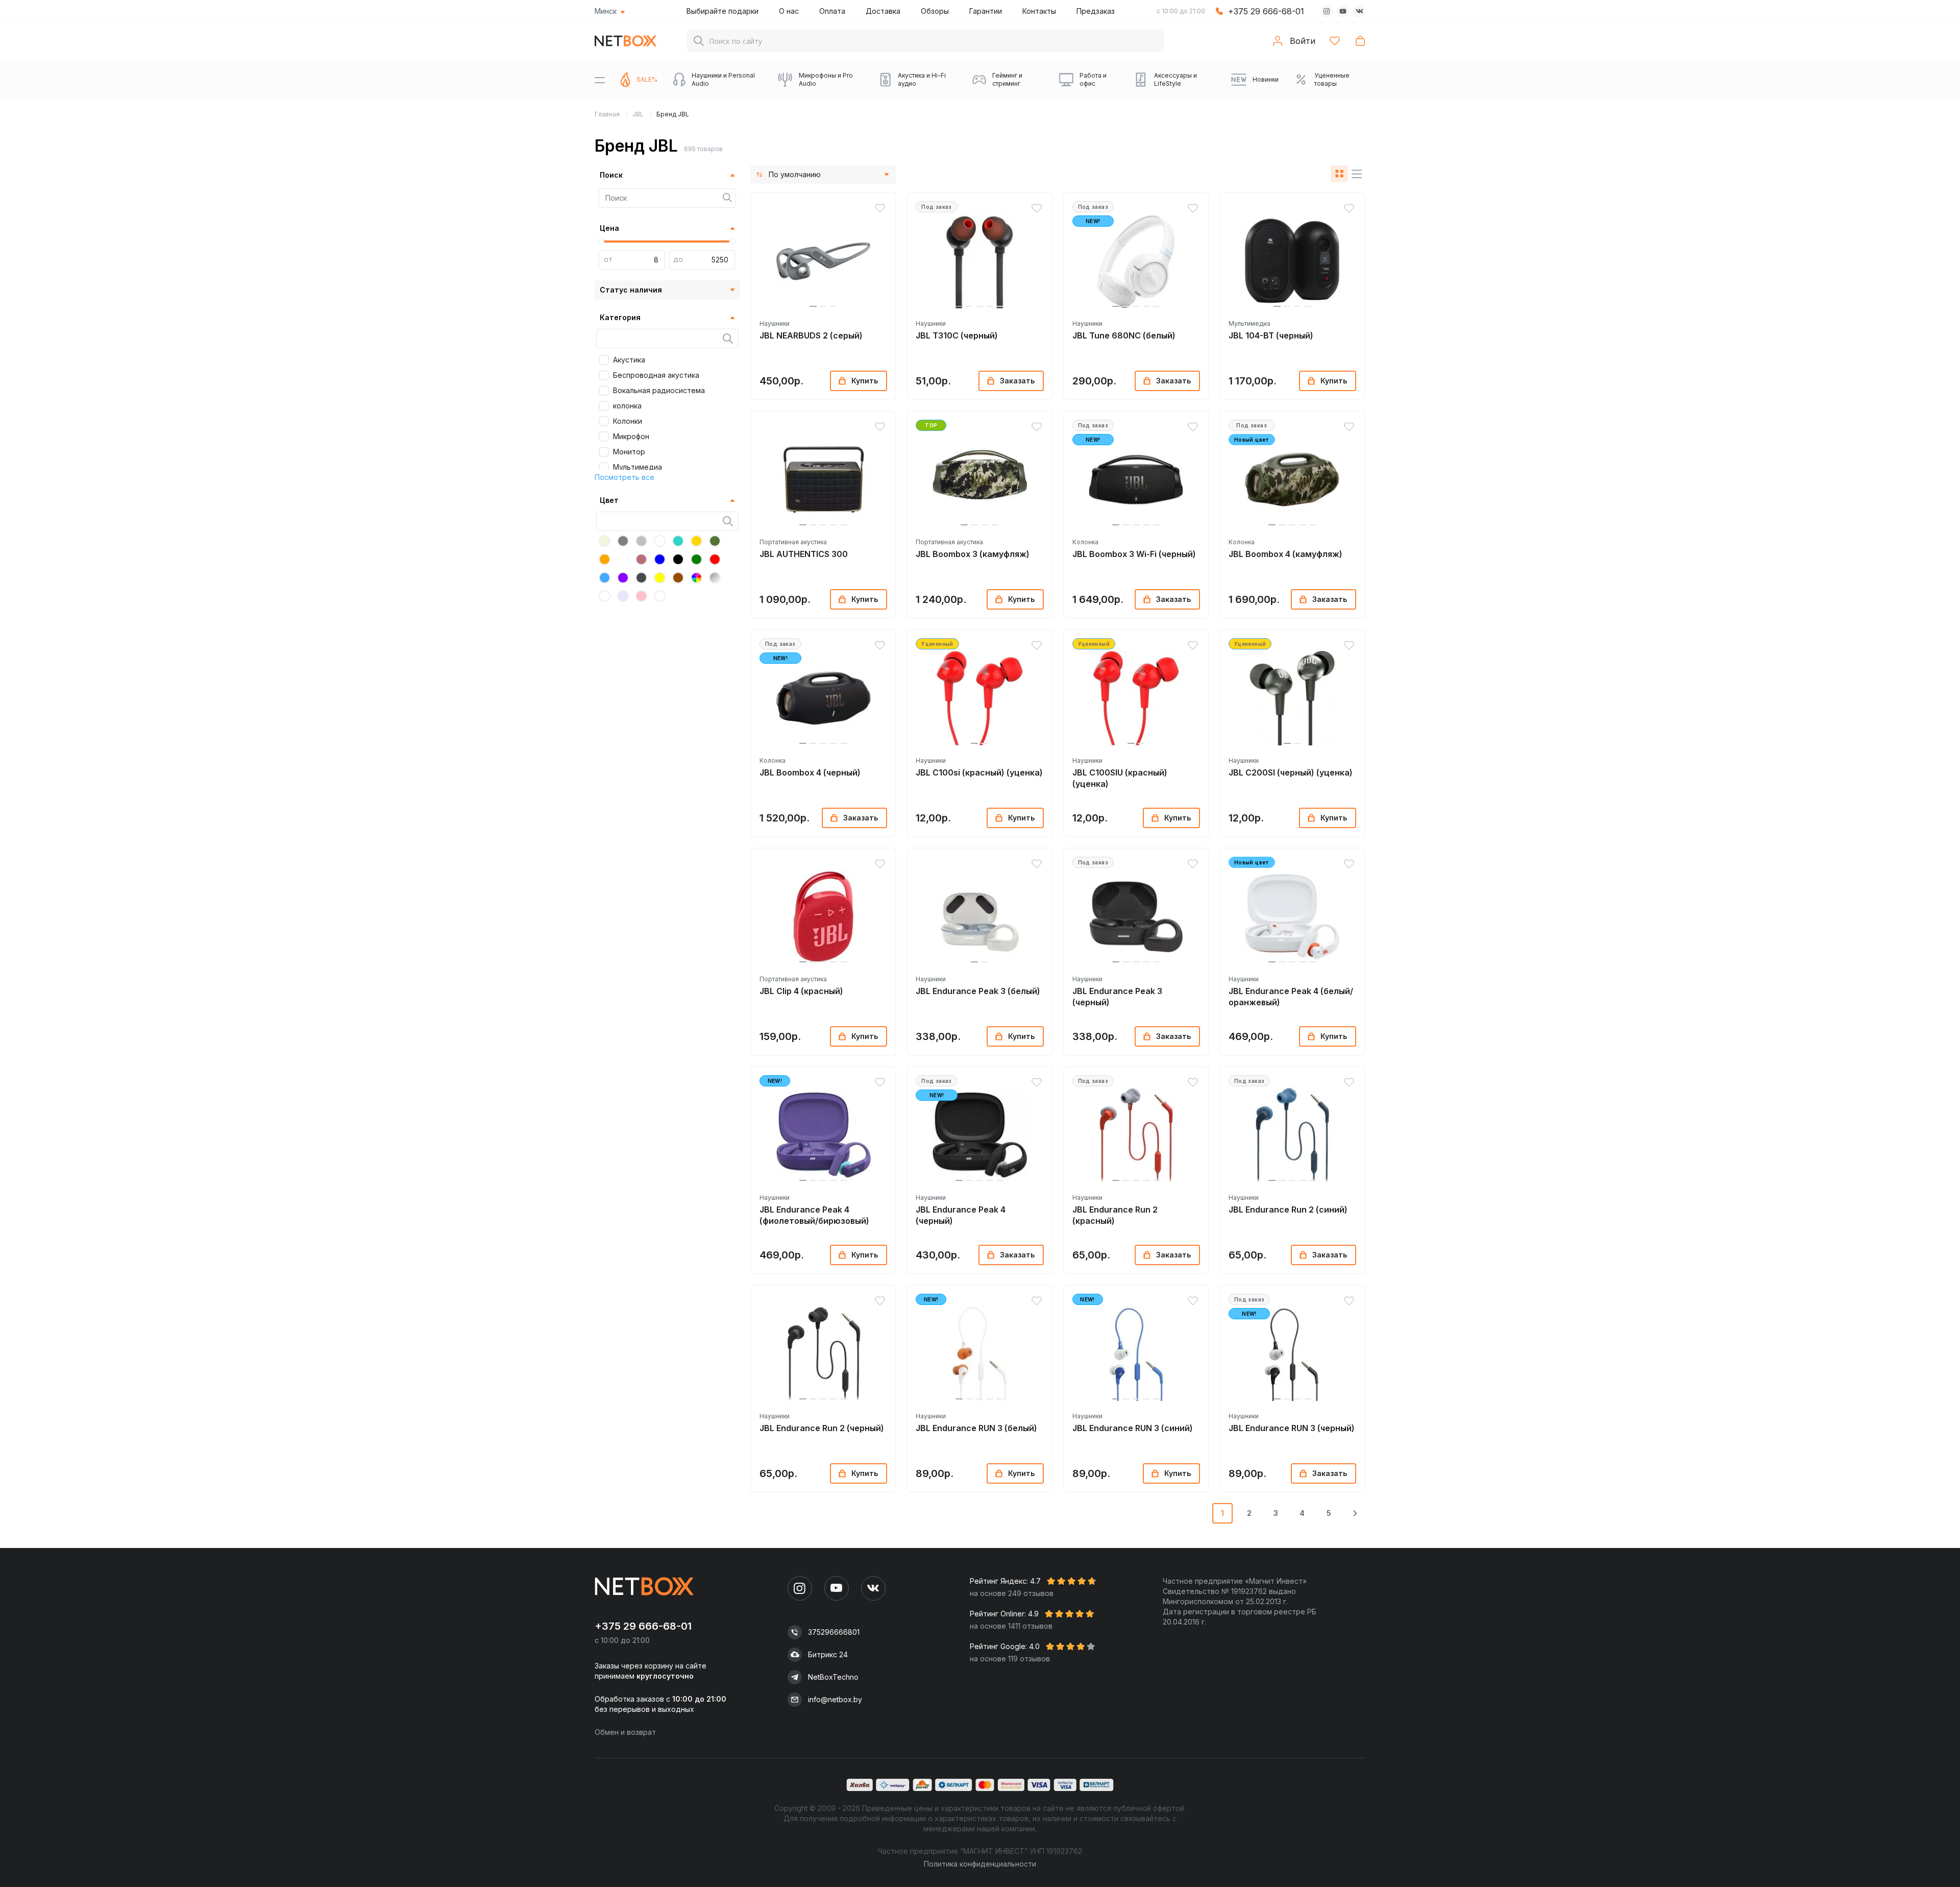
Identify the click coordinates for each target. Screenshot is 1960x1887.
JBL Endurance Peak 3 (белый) (978, 991)
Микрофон (631, 436)
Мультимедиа (638, 467)
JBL (638, 114)
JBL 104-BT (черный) (1271, 335)
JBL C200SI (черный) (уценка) (1291, 772)
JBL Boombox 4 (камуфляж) (1285, 554)
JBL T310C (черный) (957, 335)
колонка (627, 406)
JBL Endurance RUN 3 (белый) (976, 1428)
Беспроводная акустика (656, 375)
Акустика (629, 360)
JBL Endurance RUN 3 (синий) (1133, 1428)
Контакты (1039, 11)
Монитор (629, 452)
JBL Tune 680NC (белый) (1124, 335)
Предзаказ (1096, 11)
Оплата (832, 11)
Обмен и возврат (625, 1732)
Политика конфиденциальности (980, 1864)
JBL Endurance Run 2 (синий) (1288, 1209)
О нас (789, 11)
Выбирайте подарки (722, 11)
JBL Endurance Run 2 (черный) (822, 1428)
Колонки (628, 421)
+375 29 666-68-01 (1266, 11)
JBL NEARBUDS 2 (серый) (811, 335)
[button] (813, 306)
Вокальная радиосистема (659, 390)
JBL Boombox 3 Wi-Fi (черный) (1134, 554)
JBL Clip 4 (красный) (801, 991)
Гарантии (986, 11)
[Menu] (600, 80)
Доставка (883, 11)
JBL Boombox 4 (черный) (810, 772)
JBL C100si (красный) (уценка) (979, 772)
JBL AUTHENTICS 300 (804, 554)
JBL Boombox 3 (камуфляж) (973, 554)
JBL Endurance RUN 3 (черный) (1292, 1428)
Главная (607, 114)
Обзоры (935, 11)
